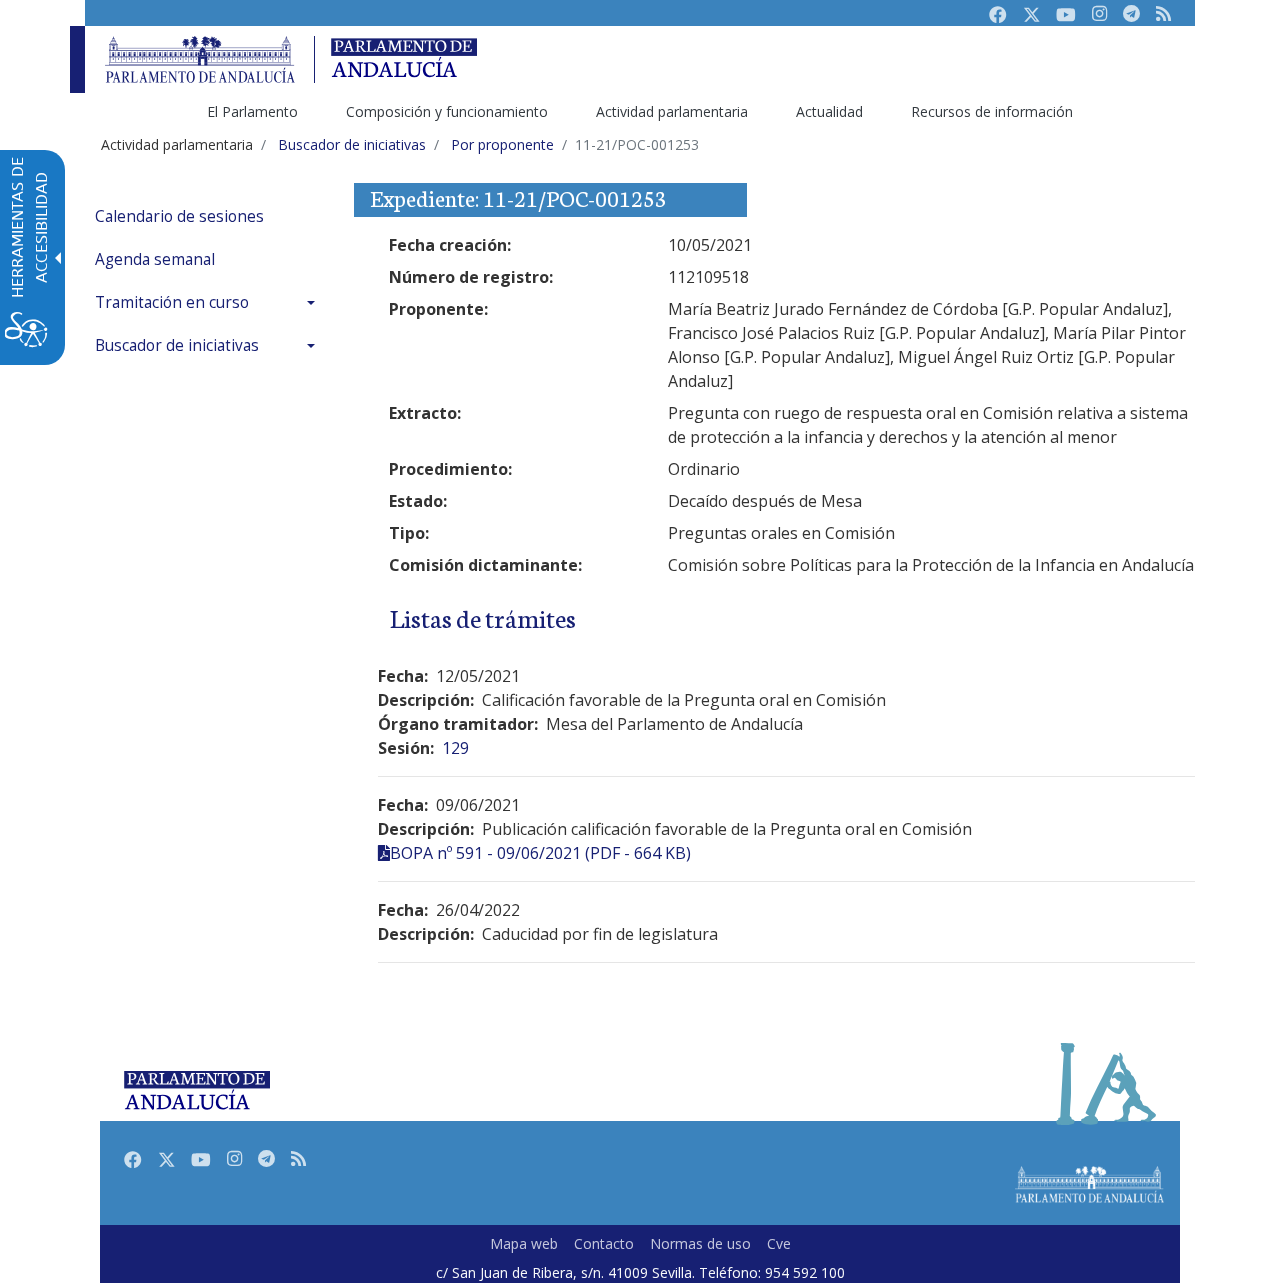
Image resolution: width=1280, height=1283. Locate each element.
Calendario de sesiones (179, 216)
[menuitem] (210, 216)
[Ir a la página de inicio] (200, 59)
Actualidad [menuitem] (829, 111)
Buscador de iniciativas (177, 345)
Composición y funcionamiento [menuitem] (447, 111)
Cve (779, 1243)
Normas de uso (700, 1243)
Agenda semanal (155, 259)
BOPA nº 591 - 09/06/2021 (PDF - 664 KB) (540, 853)
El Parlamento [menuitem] (252, 111)
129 (455, 748)
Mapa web (524, 1243)
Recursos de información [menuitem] (992, 111)
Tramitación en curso (172, 302)
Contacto (604, 1243)
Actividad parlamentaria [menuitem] (672, 111)
